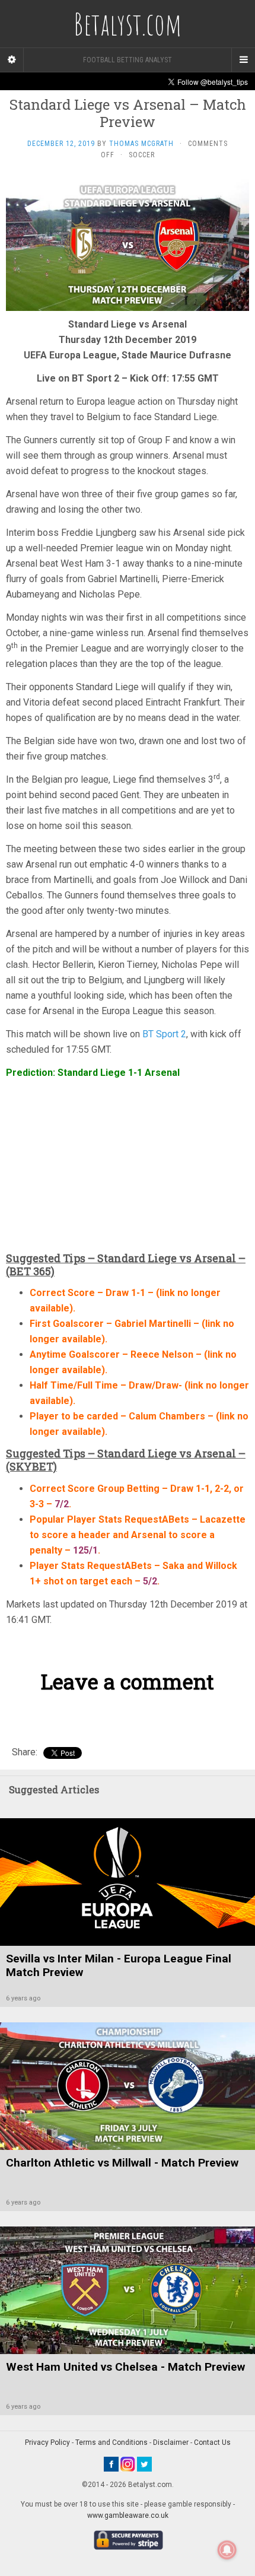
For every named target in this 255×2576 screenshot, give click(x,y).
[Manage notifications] (227, 2550)
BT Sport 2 (164, 1034)
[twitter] (144, 2464)
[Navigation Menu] (243, 60)
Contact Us (212, 2442)
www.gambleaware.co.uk (128, 2515)
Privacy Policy (47, 2442)
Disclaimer (171, 2442)
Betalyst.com (128, 24)
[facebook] (111, 2464)
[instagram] (128, 2464)
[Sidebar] (12, 60)
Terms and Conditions (111, 2442)
